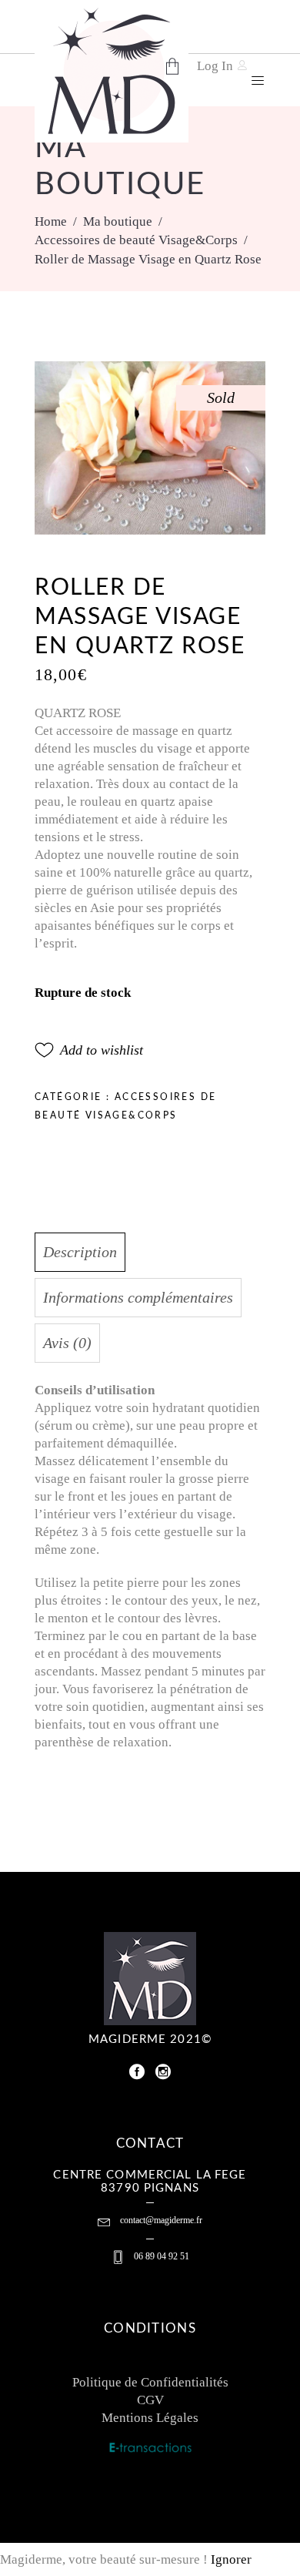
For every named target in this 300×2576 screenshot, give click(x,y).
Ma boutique (118, 221)
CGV (150, 2400)
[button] (89, 1050)
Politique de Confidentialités (150, 2382)
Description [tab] (80, 1252)
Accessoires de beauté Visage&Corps (136, 240)
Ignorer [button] (231, 2559)
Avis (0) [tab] (67, 1343)
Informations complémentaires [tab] (138, 1297)
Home (51, 221)
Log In (215, 66)
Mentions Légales (150, 2418)
